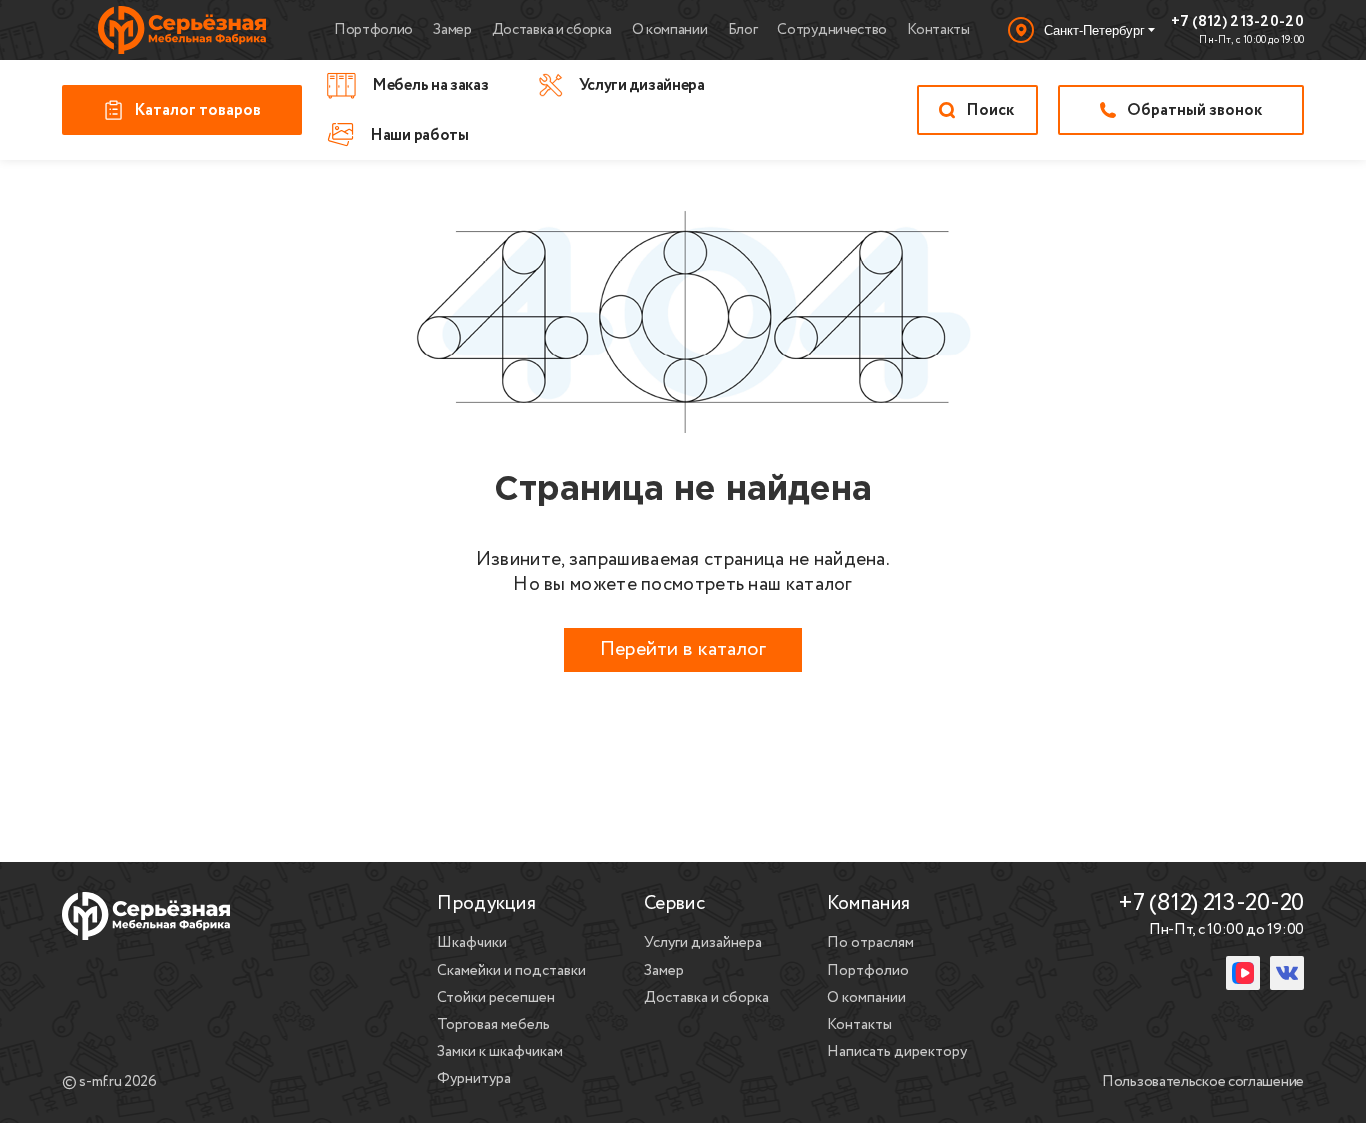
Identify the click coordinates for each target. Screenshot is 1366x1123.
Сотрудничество (832, 30)
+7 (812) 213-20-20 (1237, 23)
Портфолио (373, 30)
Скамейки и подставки (511, 971)
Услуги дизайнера (703, 943)
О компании (670, 30)
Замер (452, 30)
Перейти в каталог (683, 649)
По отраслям (870, 943)
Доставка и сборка (552, 30)
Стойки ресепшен (496, 998)
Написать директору (897, 1052)
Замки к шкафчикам (500, 1052)
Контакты (938, 30)
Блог (743, 30)
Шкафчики (472, 943)
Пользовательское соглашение (1203, 1083)
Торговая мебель (493, 1025)
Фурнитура (474, 1079)
